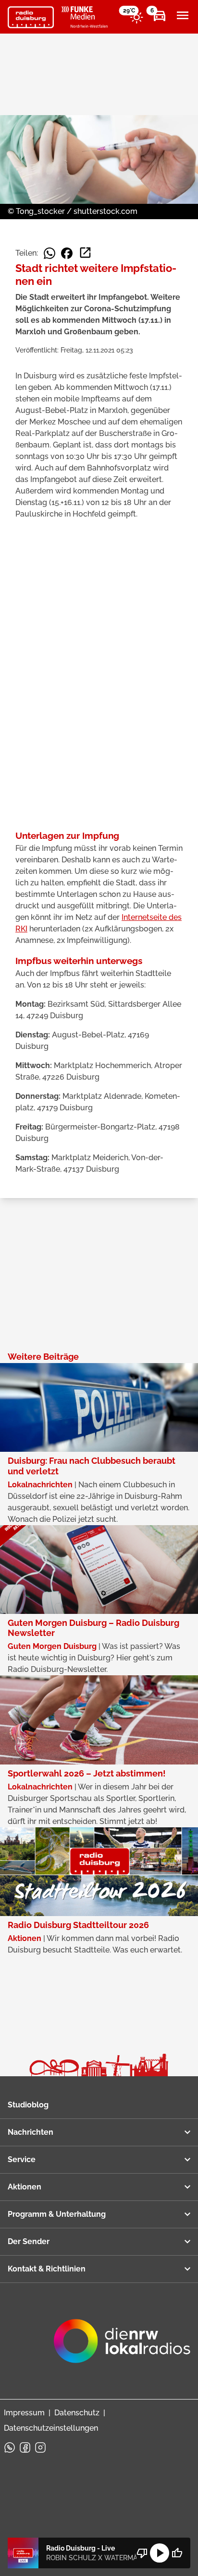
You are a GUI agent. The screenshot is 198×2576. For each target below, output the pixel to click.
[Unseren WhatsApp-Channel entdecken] (10, 2447)
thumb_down (142, 2553)
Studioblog (28, 2105)
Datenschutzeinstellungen (51, 2428)
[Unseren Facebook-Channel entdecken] (25, 2447)
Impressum (24, 2413)
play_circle (160, 2553)
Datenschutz (77, 2413)
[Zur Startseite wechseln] (31, 17)
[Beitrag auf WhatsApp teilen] (49, 253)
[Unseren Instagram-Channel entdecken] (40, 2447)
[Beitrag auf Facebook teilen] (67, 253)
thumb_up (177, 2553)
